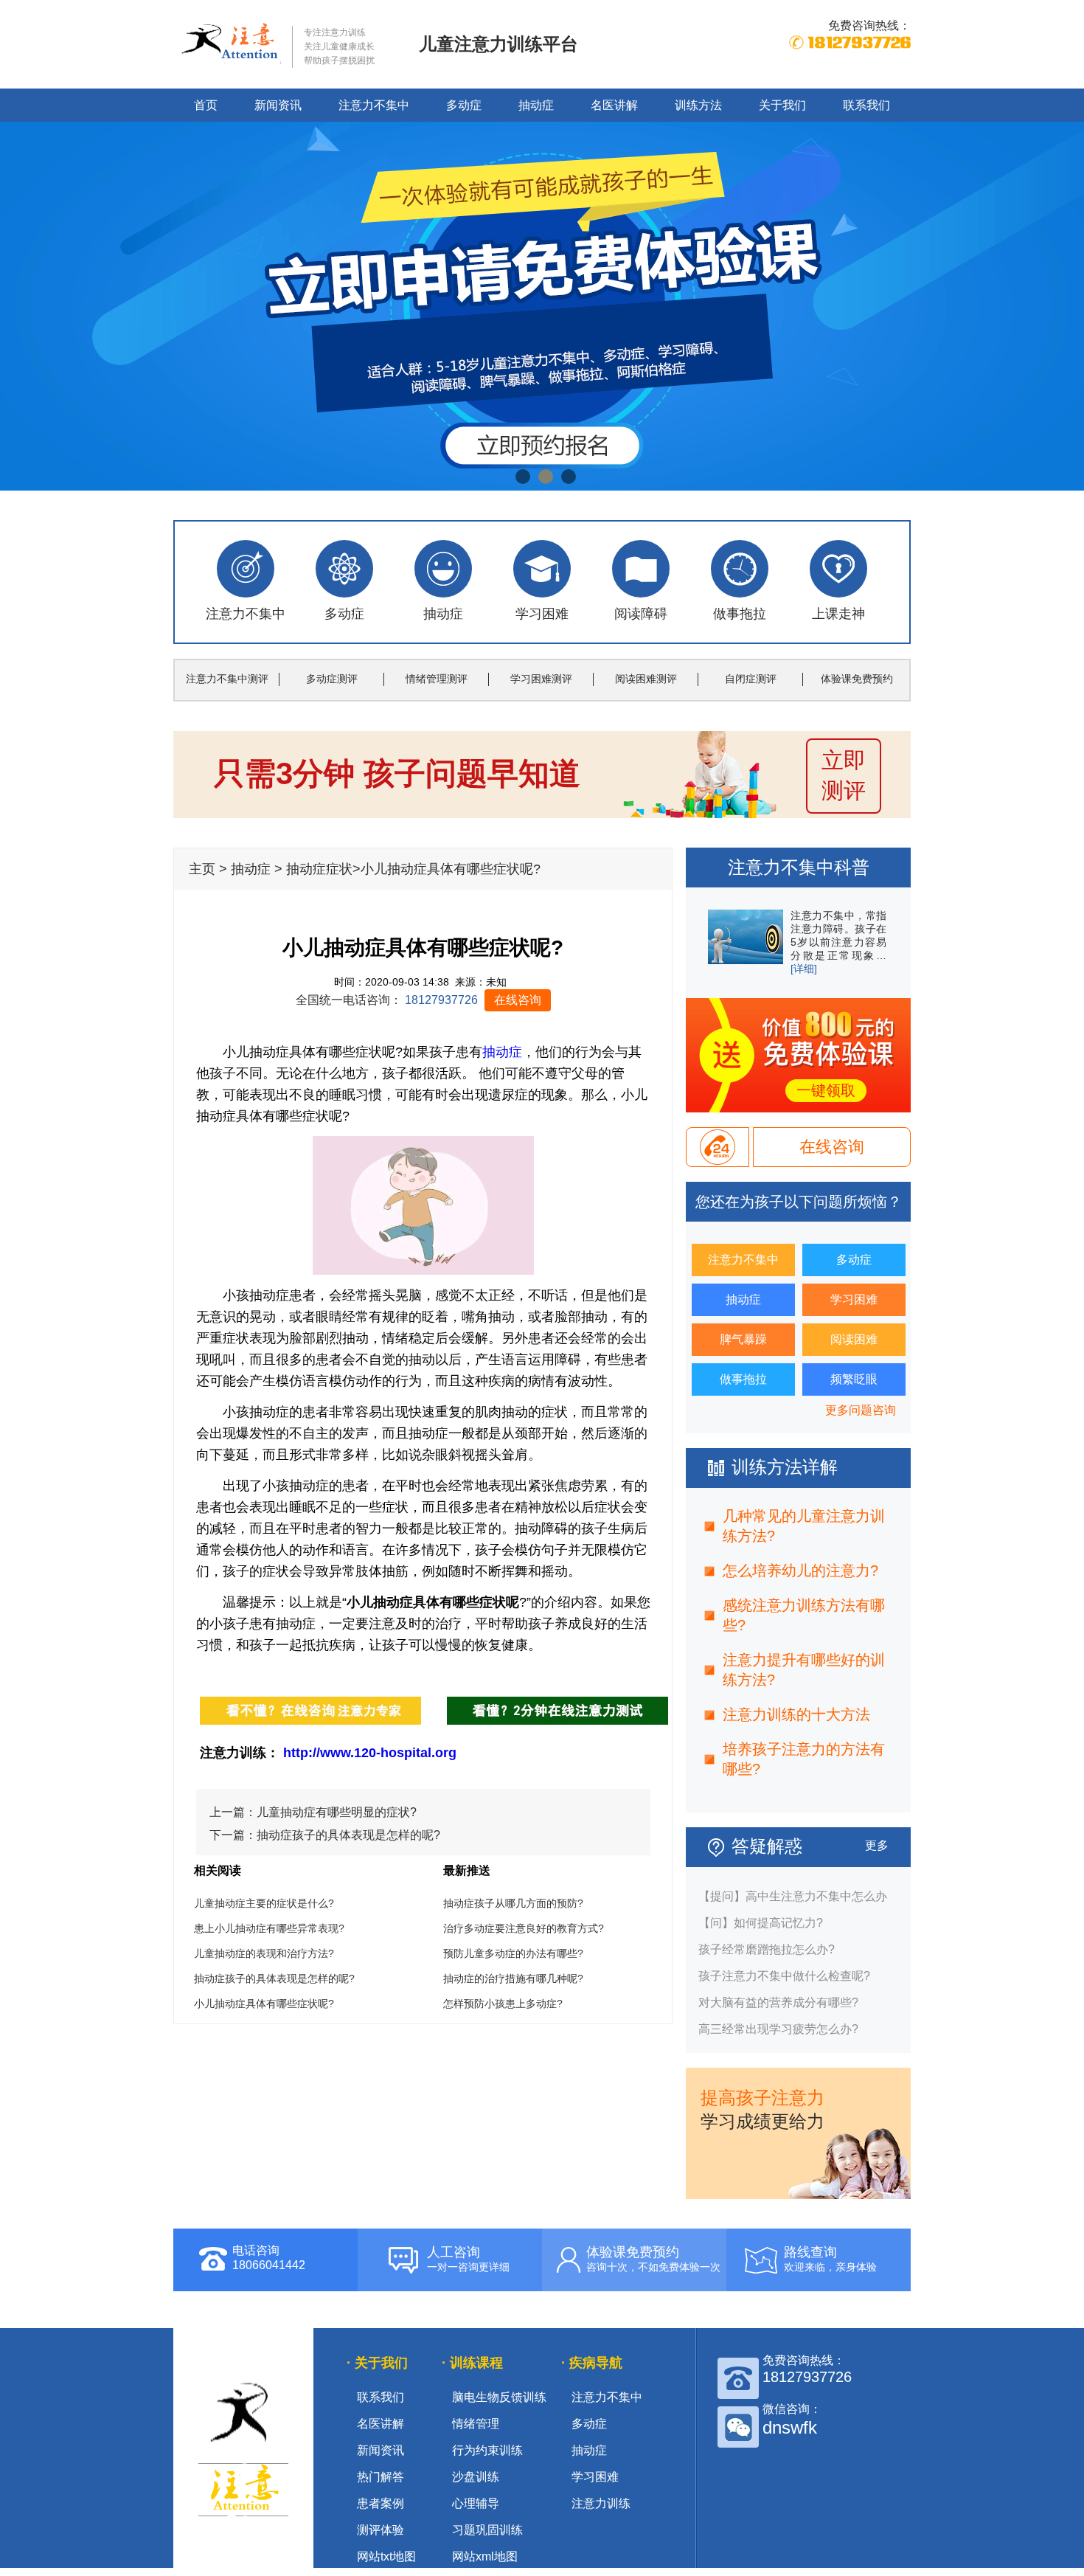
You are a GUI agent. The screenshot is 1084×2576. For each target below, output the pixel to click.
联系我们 (866, 105)
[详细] (804, 969)
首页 (206, 105)
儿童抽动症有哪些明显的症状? (337, 1812)
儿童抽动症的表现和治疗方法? (264, 1953)
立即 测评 (844, 775)
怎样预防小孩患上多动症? (503, 2004)
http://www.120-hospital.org (370, 1753)
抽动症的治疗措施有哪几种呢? (513, 1978)
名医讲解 (614, 105)
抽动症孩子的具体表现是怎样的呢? (348, 1835)
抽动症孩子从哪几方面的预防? (513, 1903)
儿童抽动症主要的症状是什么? (264, 1903)
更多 (877, 1845)
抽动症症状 (319, 869)
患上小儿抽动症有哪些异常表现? (269, 1928)
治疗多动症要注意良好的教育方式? (524, 1928)
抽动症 (536, 105)
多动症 (464, 105)
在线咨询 (518, 1000)
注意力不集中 (374, 105)
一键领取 (826, 1090)
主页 (202, 869)
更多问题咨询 (861, 1410)
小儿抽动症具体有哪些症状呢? (264, 2004)
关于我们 (782, 105)
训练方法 (698, 105)
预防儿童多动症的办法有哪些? (513, 1953)
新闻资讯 (278, 105)
